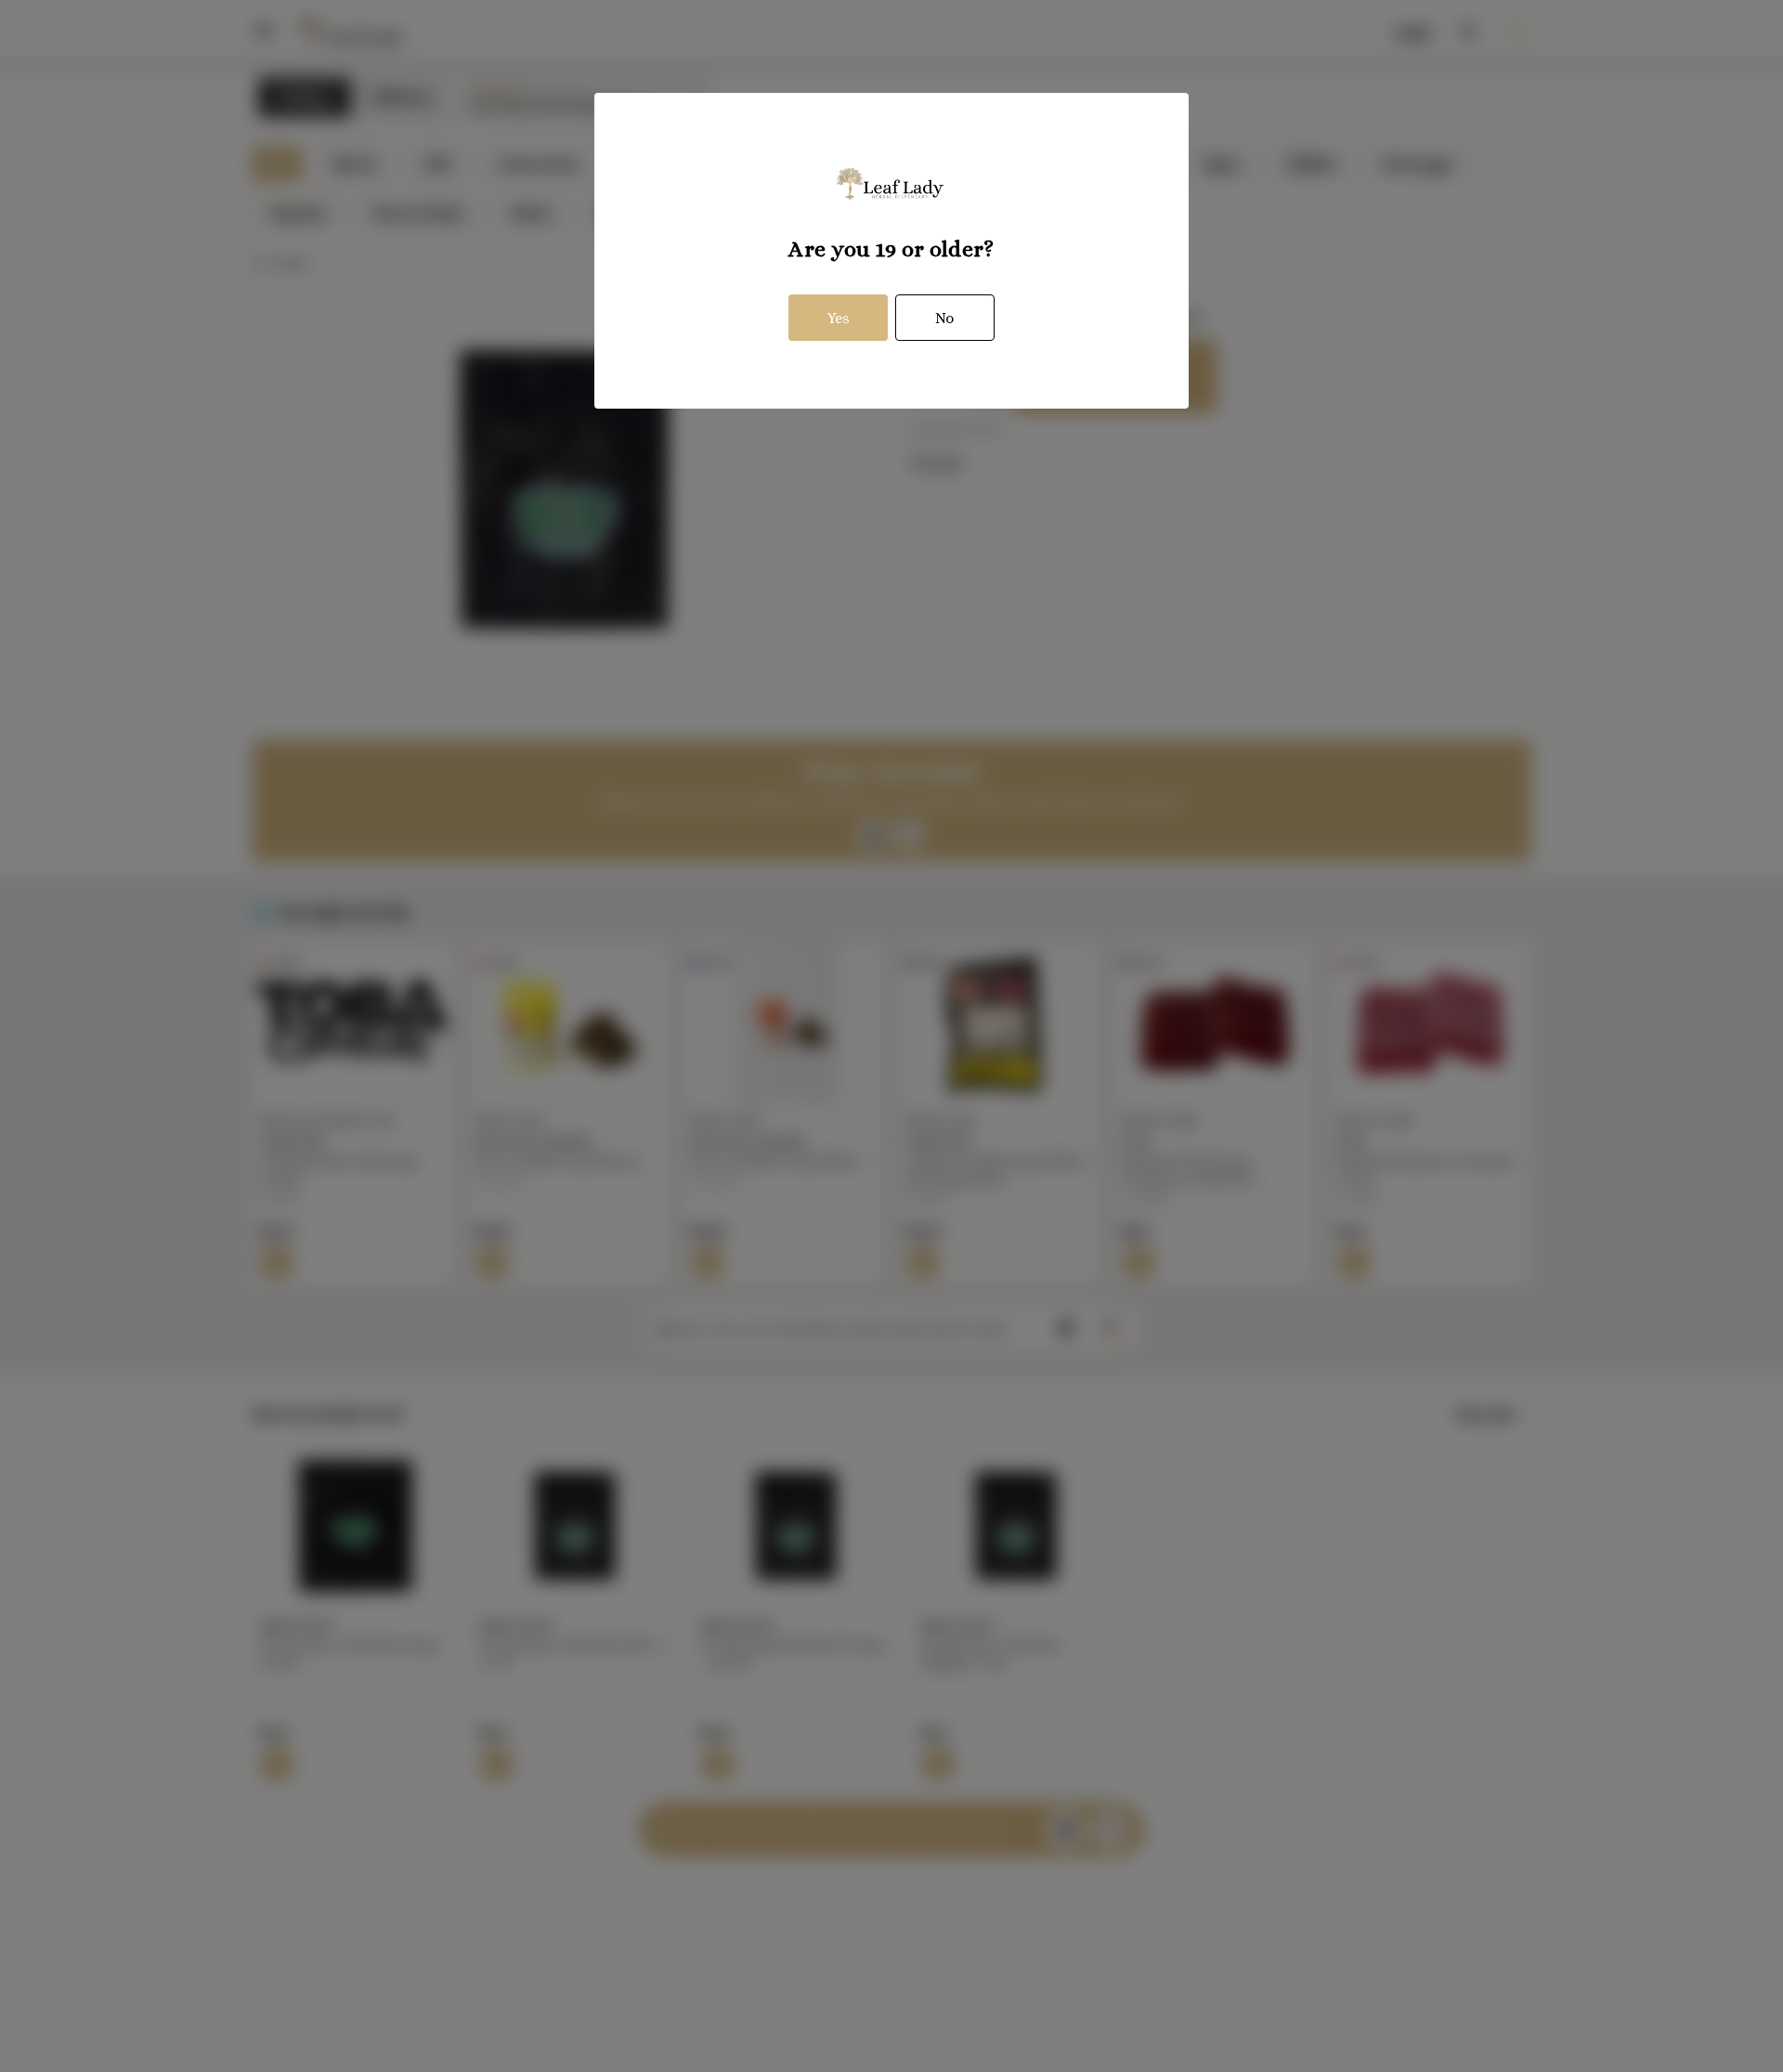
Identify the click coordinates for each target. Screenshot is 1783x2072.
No (944, 318)
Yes (839, 318)
